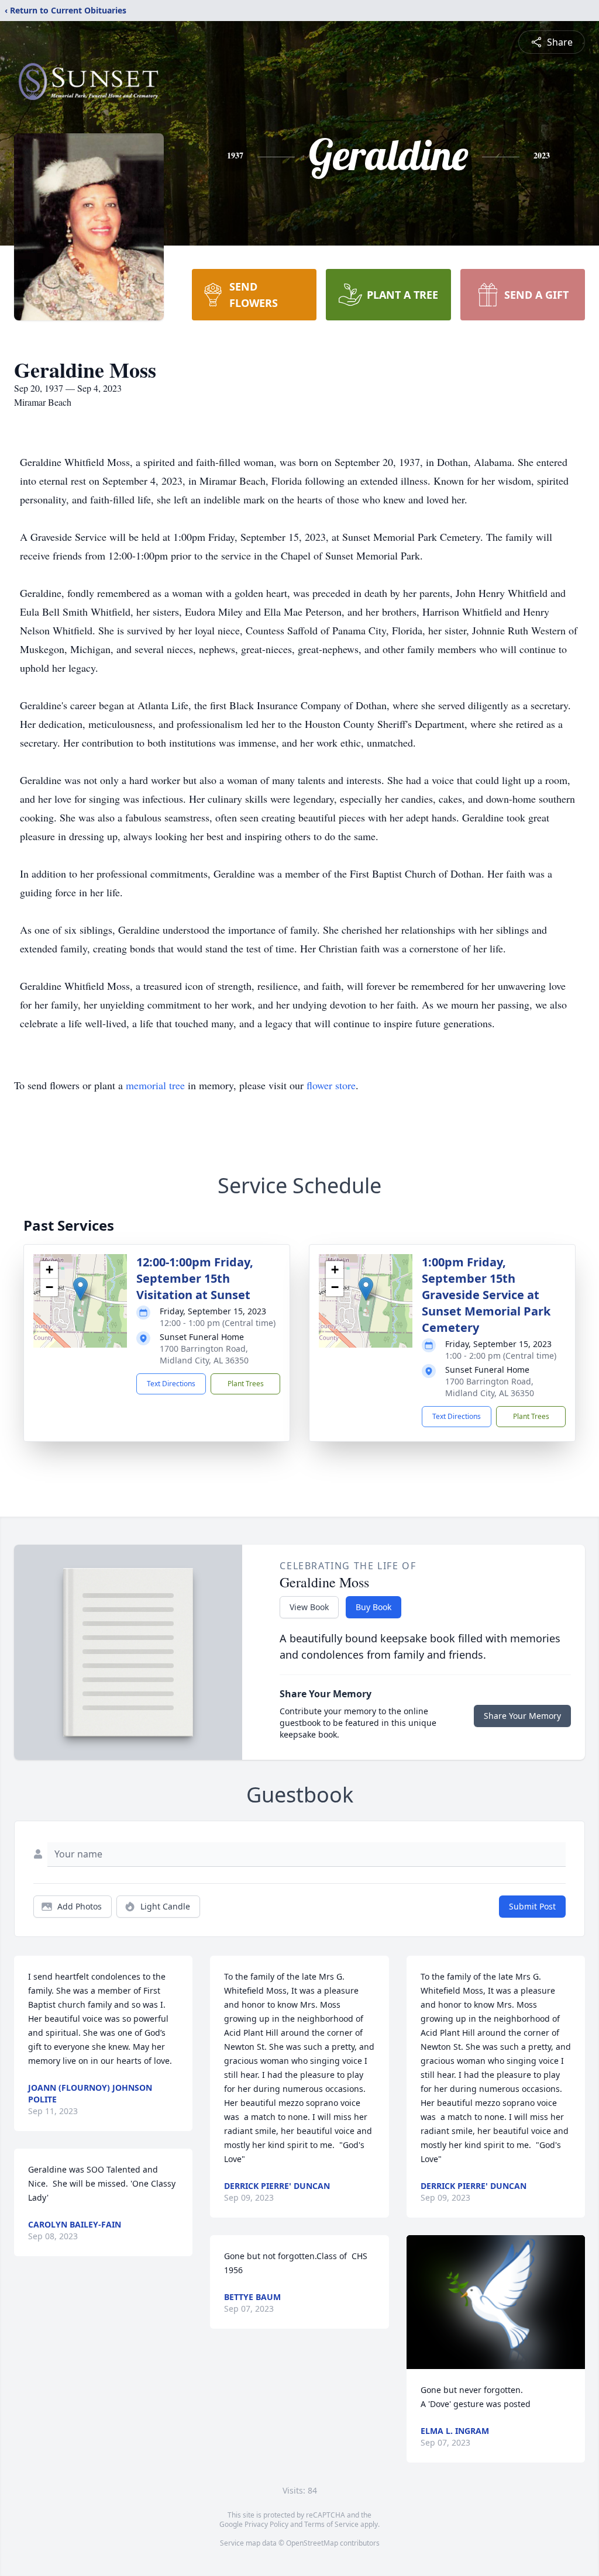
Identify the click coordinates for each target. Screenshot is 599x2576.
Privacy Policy (266, 2524)
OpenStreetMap (312, 2543)
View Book (309, 1607)
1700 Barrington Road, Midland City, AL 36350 (204, 1354)
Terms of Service (331, 2524)
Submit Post (532, 1906)
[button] (80, 1289)
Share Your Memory (522, 1716)
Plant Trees (246, 1384)
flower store (331, 1085)
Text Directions (171, 1384)
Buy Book (373, 1607)
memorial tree (155, 1085)
